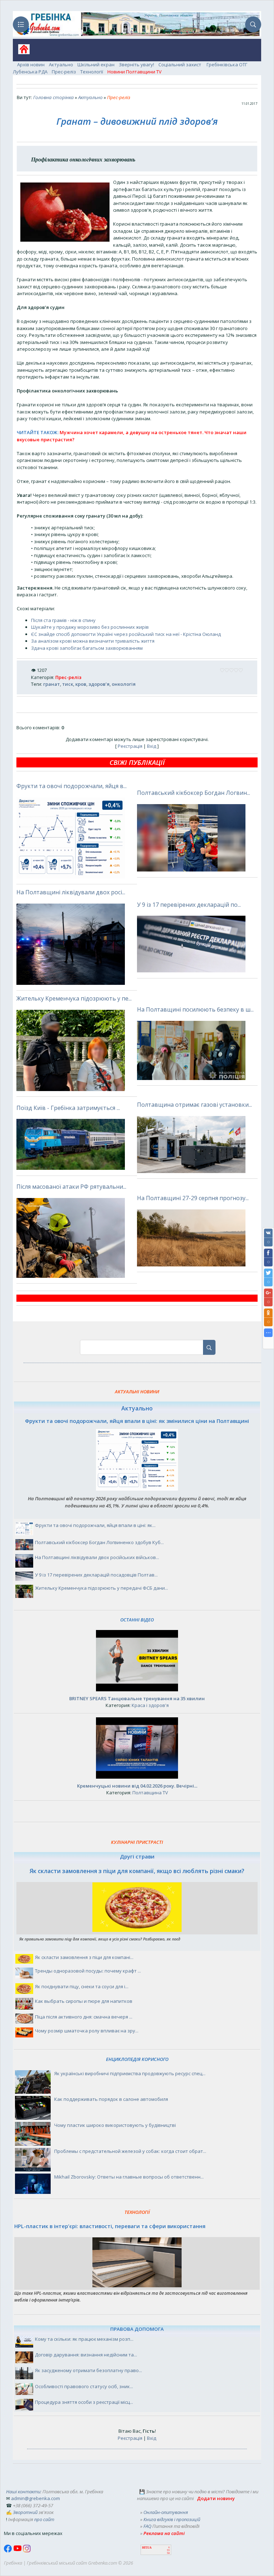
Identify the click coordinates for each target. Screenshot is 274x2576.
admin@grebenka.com (35, 2498)
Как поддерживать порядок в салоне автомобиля (111, 2099)
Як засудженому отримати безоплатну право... (88, 2370)
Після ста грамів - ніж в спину (63, 620)
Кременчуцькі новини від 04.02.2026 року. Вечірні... (137, 1786)
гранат (52, 684)
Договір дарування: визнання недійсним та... (86, 2355)
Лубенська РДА (30, 72)
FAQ (147, 2526)
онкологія (124, 684)
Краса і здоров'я (150, 1705)
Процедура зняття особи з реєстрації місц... (84, 2402)
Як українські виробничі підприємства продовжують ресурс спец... (130, 2073)
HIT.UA (147, 2548)
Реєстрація (130, 746)
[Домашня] (21, 52)
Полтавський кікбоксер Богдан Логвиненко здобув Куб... (99, 1542)
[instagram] (27, 2551)
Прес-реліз (64, 72)
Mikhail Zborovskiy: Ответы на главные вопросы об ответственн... (129, 2177)
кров (81, 684)
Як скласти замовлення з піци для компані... (84, 1957)
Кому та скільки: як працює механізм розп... (84, 2339)
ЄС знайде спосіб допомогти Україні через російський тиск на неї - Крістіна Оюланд (126, 634)
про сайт (44, 2519)
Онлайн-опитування (166, 2512)
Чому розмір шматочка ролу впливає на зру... (87, 2031)
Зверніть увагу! (136, 65)
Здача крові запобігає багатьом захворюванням (87, 648)
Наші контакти (23, 2492)
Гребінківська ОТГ (227, 65)
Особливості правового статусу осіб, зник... (84, 2386)
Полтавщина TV (150, 1793)
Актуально (61, 65)
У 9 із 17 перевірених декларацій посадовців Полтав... (96, 1575)
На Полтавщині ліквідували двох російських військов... (97, 1557)
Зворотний (25, 2512)
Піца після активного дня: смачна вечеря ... (84, 2017)
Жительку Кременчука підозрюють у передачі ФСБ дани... (102, 1588)
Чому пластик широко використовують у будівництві (115, 2125)
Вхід (152, 746)
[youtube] (18, 2551)
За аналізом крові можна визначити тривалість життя (93, 641)
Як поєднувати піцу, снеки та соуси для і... (82, 1986)
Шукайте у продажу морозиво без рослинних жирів (90, 627)
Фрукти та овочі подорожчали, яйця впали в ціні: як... (95, 1525)
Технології (92, 72)
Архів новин (31, 65)
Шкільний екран (96, 65)
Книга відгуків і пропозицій (172, 2519)
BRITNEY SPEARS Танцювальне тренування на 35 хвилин (137, 1698)
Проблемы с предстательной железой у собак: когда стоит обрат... (130, 2151)
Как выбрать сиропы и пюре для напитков (84, 2001)
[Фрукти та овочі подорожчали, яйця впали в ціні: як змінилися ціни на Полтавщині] (137, 1489)
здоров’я (99, 684)
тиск (68, 684)
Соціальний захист (180, 65)
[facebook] (9, 2551)
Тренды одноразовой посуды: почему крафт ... (88, 1971)
